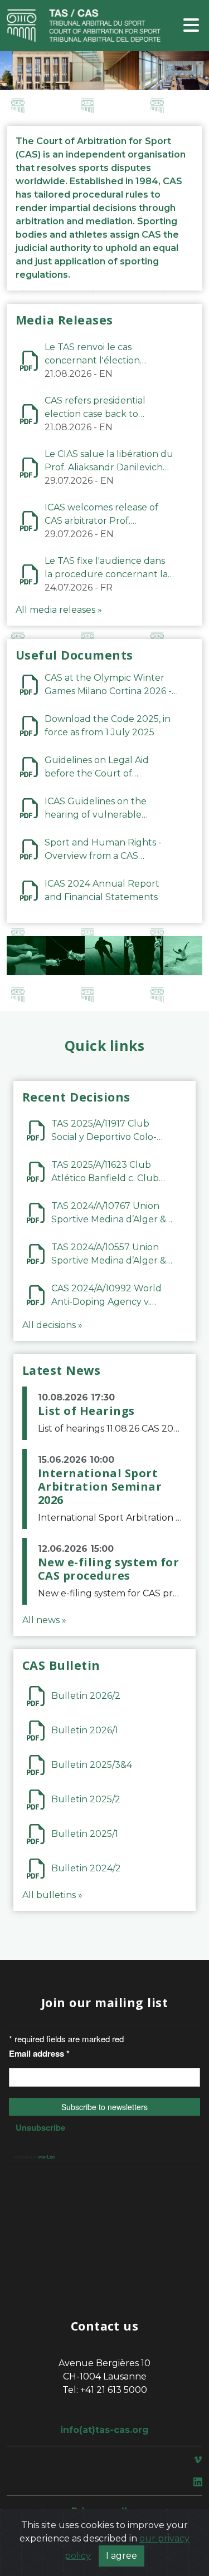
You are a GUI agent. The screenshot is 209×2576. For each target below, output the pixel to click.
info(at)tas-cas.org (104, 2430)
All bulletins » (52, 1895)
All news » (44, 1620)
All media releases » (59, 610)
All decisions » (52, 1325)
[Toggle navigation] (191, 26)
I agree (121, 2556)
